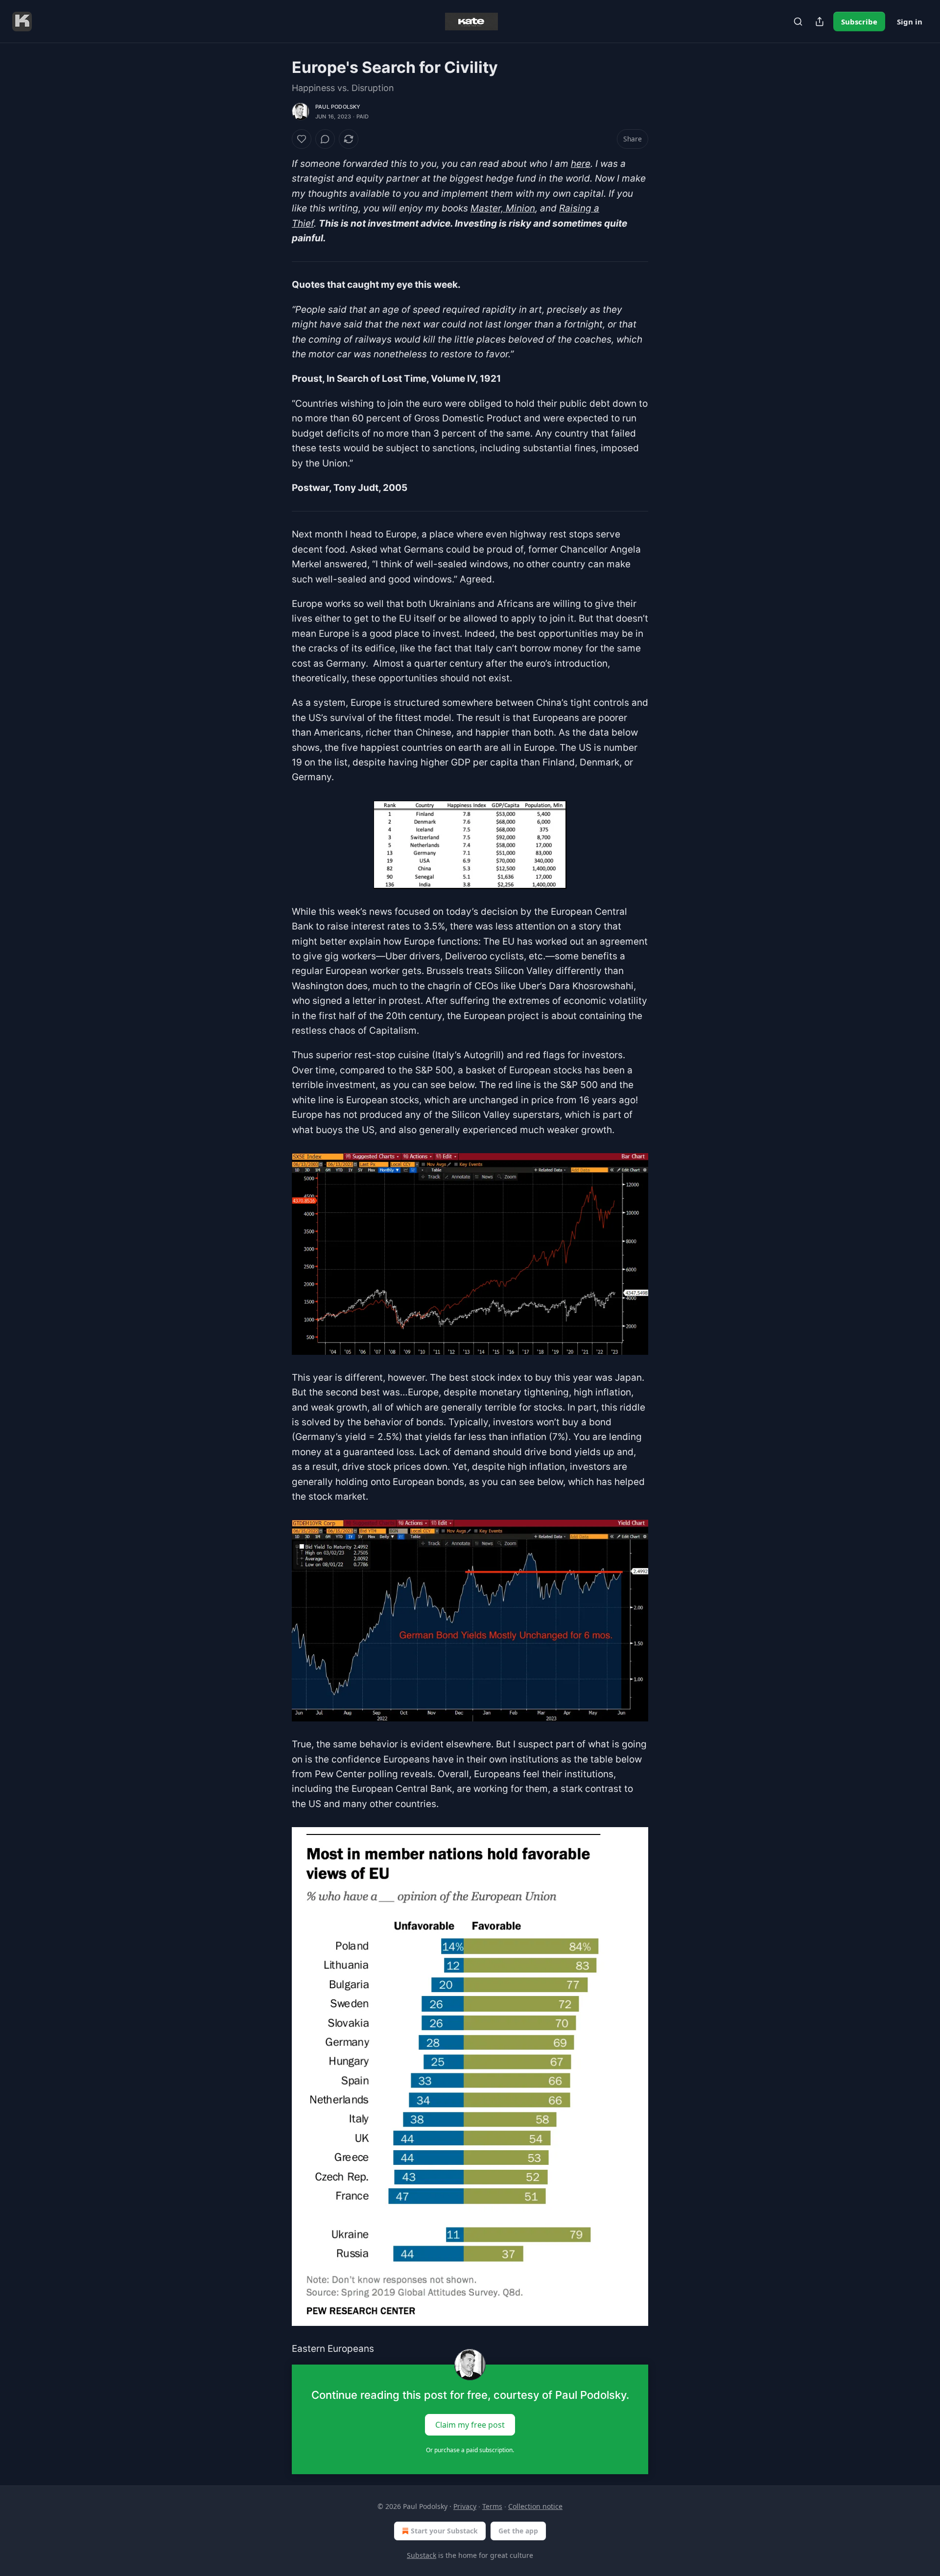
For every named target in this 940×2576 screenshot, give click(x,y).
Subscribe (859, 22)
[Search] (798, 22)
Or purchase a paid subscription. (470, 2450)
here (581, 164)
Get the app (518, 2531)
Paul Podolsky (338, 107)
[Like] (302, 139)
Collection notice (535, 2506)
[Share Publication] (820, 22)
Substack (422, 2555)
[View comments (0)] (325, 139)
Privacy (465, 2506)
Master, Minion (503, 208)
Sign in (910, 22)
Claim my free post (470, 2424)
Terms (492, 2506)
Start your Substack (444, 2531)
